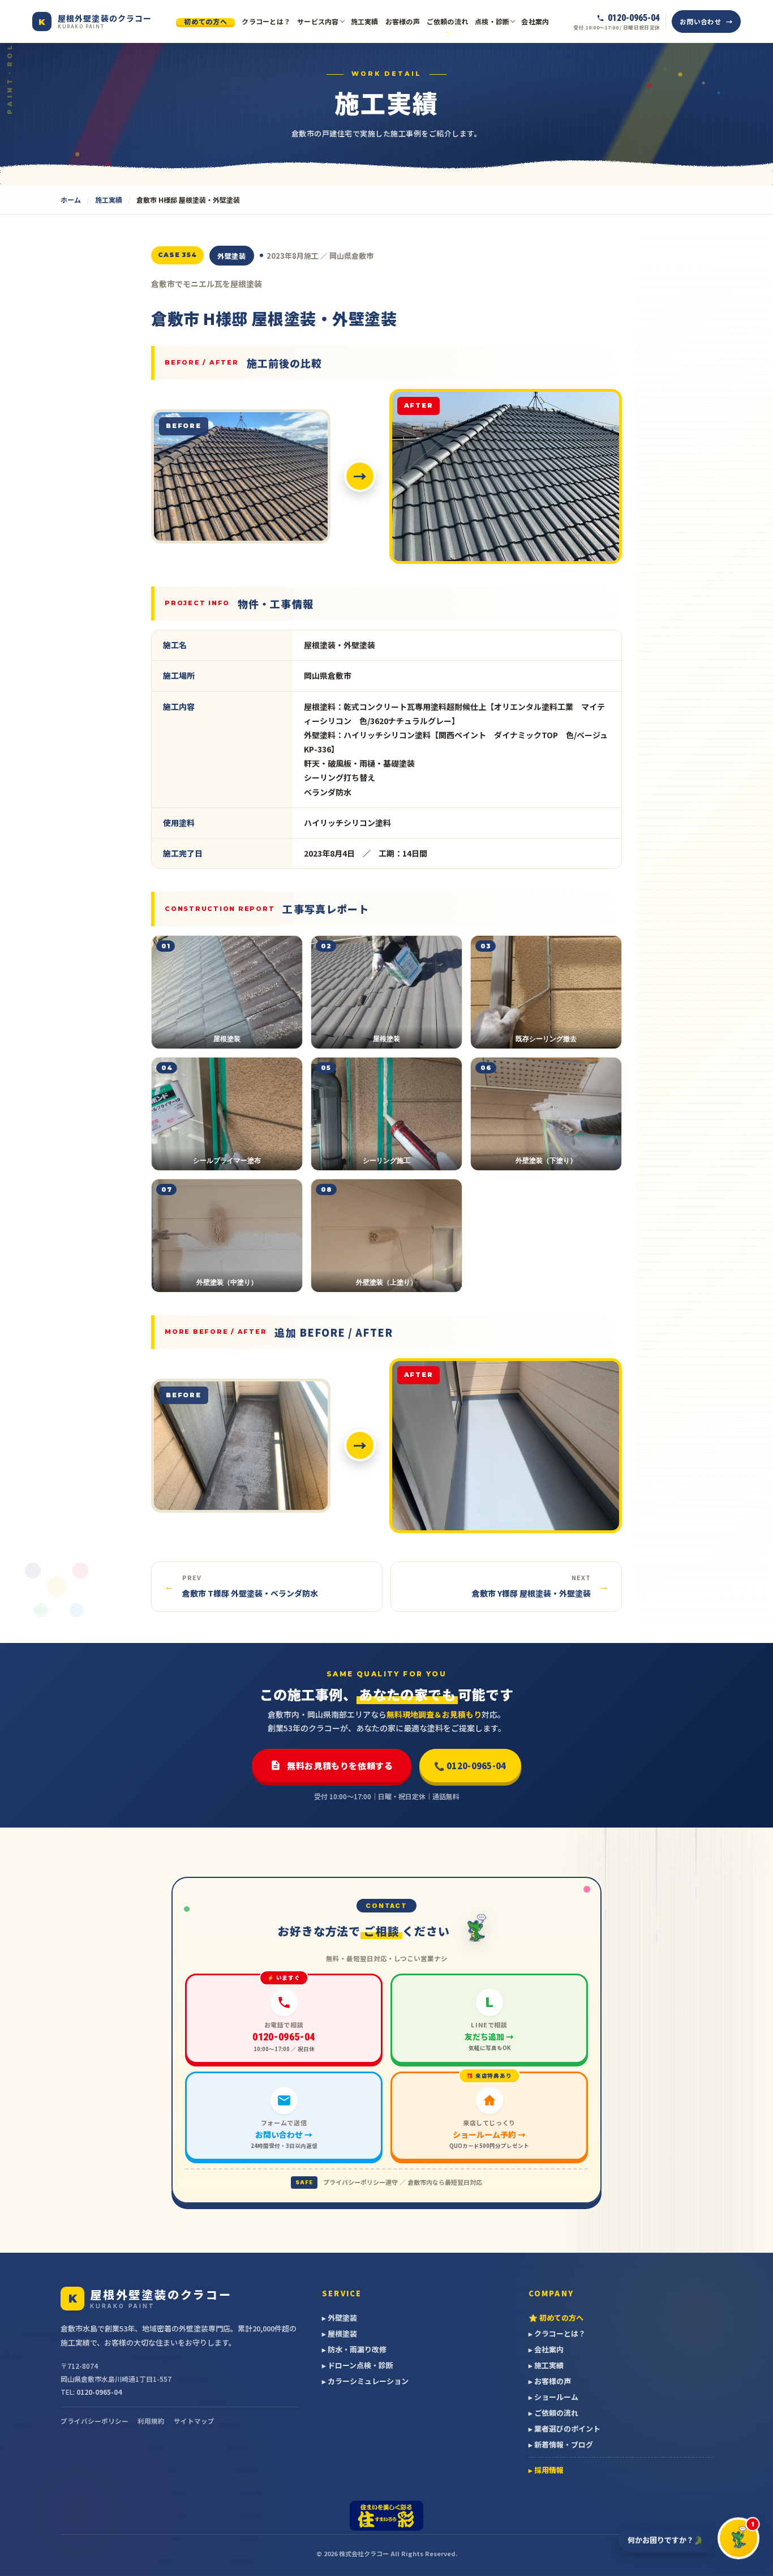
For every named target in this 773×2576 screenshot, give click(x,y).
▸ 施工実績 (546, 2365)
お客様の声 (403, 21)
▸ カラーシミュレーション (365, 2381)
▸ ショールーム (553, 2397)
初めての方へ (205, 22)
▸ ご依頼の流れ (553, 2413)
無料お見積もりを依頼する (340, 1766)
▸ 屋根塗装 (340, 2333)
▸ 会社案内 (546, 2349)
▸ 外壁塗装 (340, 2318)
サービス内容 (318, 21)
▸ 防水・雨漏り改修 (354, 2349)
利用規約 (151, 2421)
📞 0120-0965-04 (470, 1766)
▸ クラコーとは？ (557, 2333)
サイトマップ (194, 2421)
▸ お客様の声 (550, 2381)
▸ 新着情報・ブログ (561, 2444)
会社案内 (535, 21)
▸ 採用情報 (546, 2470)
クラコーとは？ (266, 21)
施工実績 (365, 21)
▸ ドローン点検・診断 (358, 2365)
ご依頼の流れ (447, 21)
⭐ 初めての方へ (556, 2318)
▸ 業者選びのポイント (564, 2429)
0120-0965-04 (99, 2392)
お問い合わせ (700, 22)
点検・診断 (492, 21)
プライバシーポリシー (95, 2421)
